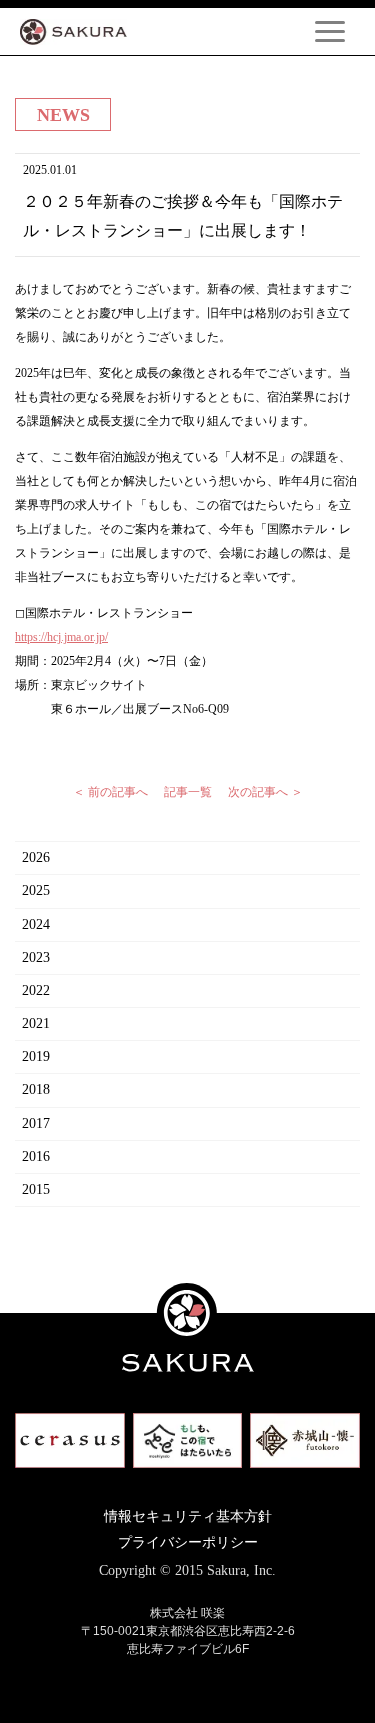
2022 (36, 990)
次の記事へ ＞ (265, 792)
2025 (36, 890)
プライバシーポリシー (188, 1542)
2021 (36, 1023)
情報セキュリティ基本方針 (188, 1516)
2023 (36, 957)
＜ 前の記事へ (110, 792)
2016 (36, 1156)
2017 (36, 1123)
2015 (36, 1189)
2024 (36, 924)
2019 (36, 1056)
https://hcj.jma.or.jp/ (61, 637)
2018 (36, 1089)
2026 (36, 857)
